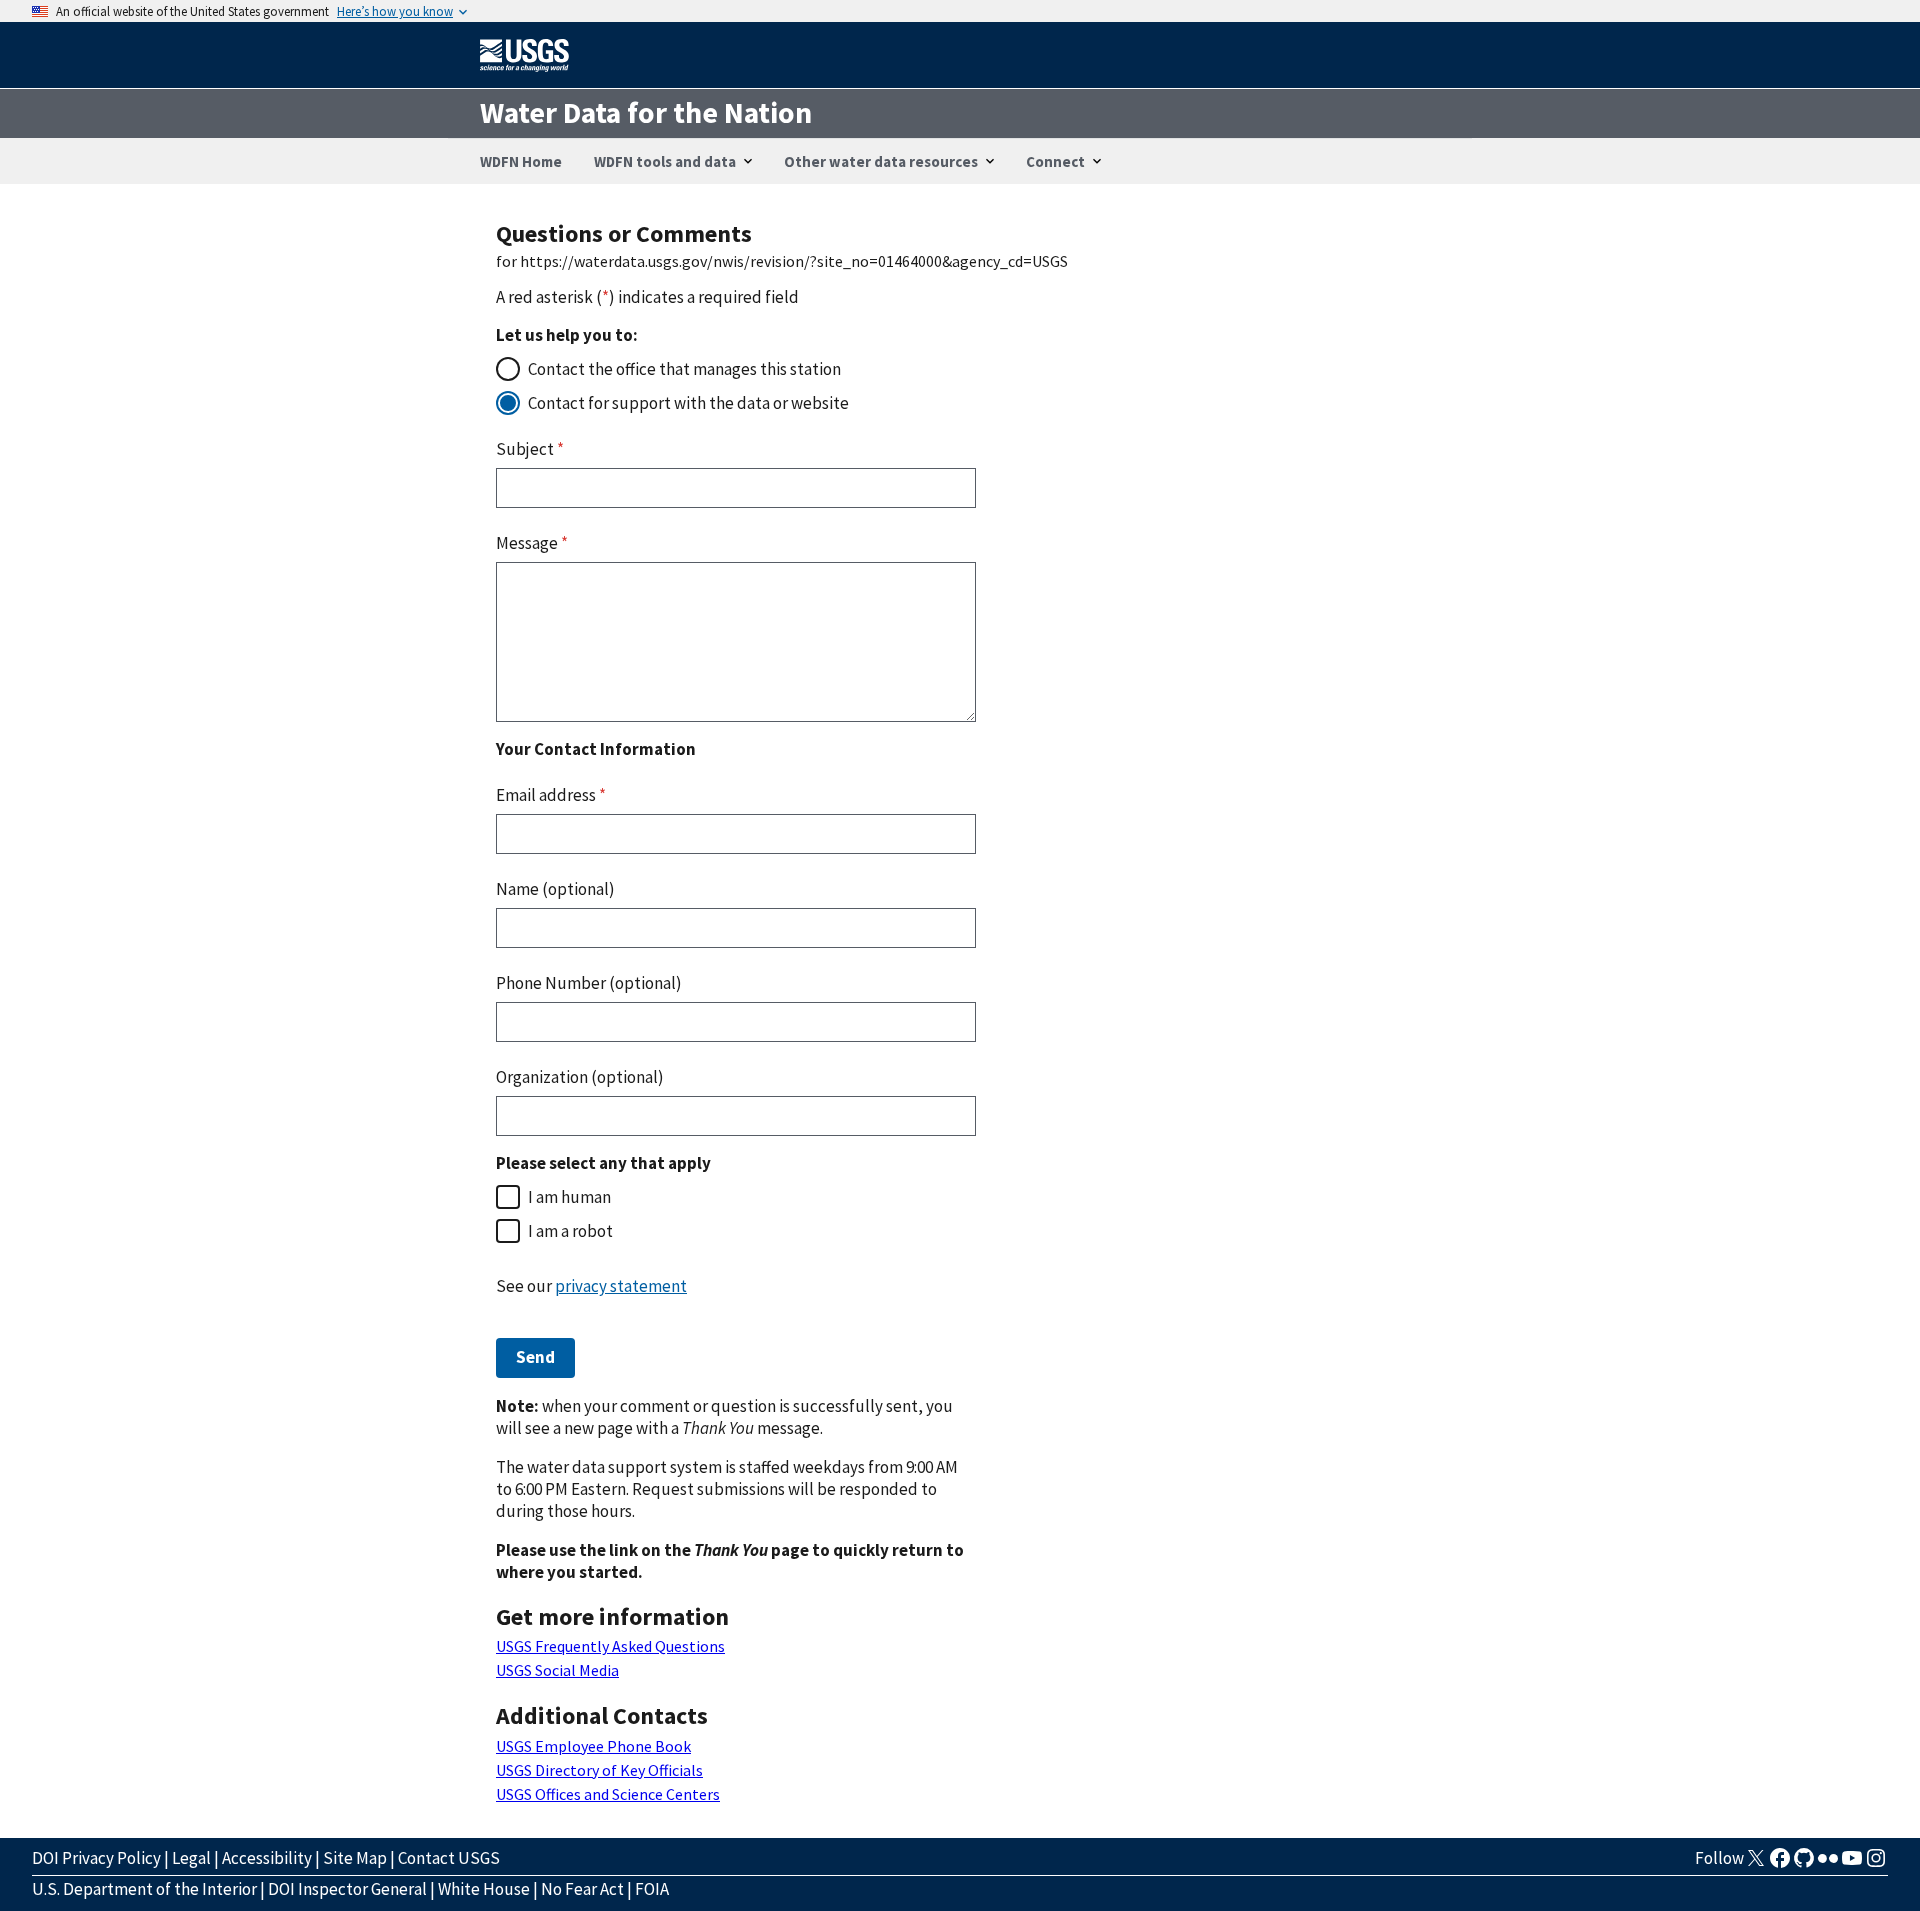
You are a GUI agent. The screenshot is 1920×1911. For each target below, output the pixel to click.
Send (535, 1357)
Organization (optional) (580, 1077)
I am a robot (570, 1231)
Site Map (355, 1858)
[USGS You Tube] (1852, 1864)
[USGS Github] (1804, 1864)
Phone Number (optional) (589, 983)
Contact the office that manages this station (684, 369)
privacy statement (621, 1286)
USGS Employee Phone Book (593, 1746)
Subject (530, 449)
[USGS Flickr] (1828, 1864)
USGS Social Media (557, 1670)
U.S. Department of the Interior (144, 1889)
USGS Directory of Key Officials (599, 1770)
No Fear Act (582, 1889)
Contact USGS (449, 1858)
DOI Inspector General (347, 1889)
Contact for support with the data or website (688, 403)
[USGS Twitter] (1756, 1864)
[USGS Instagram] (1876, 1864)
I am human (569, 1197)
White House (484, 1889)
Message (532, 543)
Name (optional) (555, 889)
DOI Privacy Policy (96, 1858)
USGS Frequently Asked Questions (610, 1646)
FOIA (652, 1889)
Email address (551, 795)
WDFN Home (521, 161)
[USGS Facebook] (1780, 1864)
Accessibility (267, 1858)
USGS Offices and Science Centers (608, 1794)
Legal (191, 1858)
